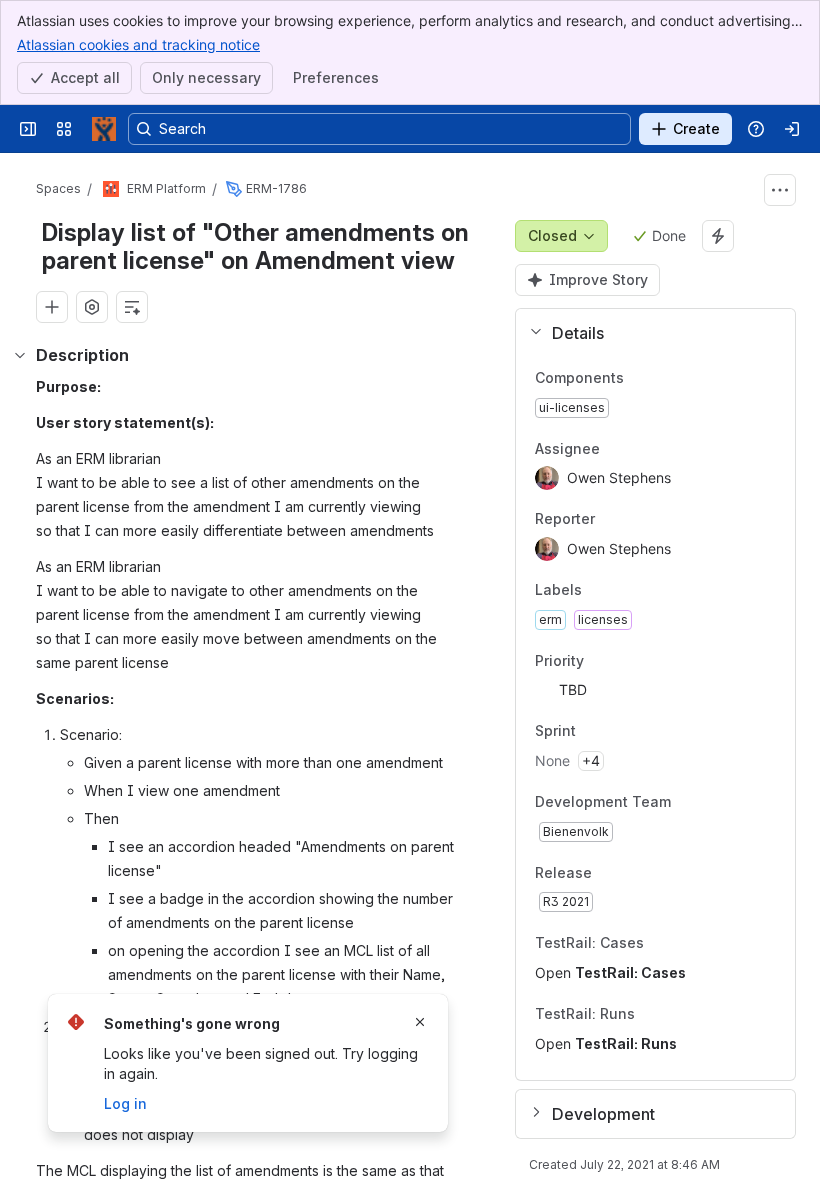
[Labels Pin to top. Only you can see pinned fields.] (626, 590)
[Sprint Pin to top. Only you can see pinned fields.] (620, 732)
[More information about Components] (644, 379)
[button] (647, 333)
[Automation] (718, 236)
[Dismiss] (420, 1022)
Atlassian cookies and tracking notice (138, 44)
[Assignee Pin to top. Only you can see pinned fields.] (644, 449)
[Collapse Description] (20, 355)
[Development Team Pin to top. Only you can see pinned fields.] (715, 802)
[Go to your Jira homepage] (104, 129)
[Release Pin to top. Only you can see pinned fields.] (636, 873)
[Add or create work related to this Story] (52, 307)
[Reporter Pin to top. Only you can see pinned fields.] (639, 520)
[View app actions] (92, 307)
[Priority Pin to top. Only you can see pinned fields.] (628, 661)
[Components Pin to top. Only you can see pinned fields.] (668, 378)
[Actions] (780, 190)
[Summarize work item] (132, 307)
